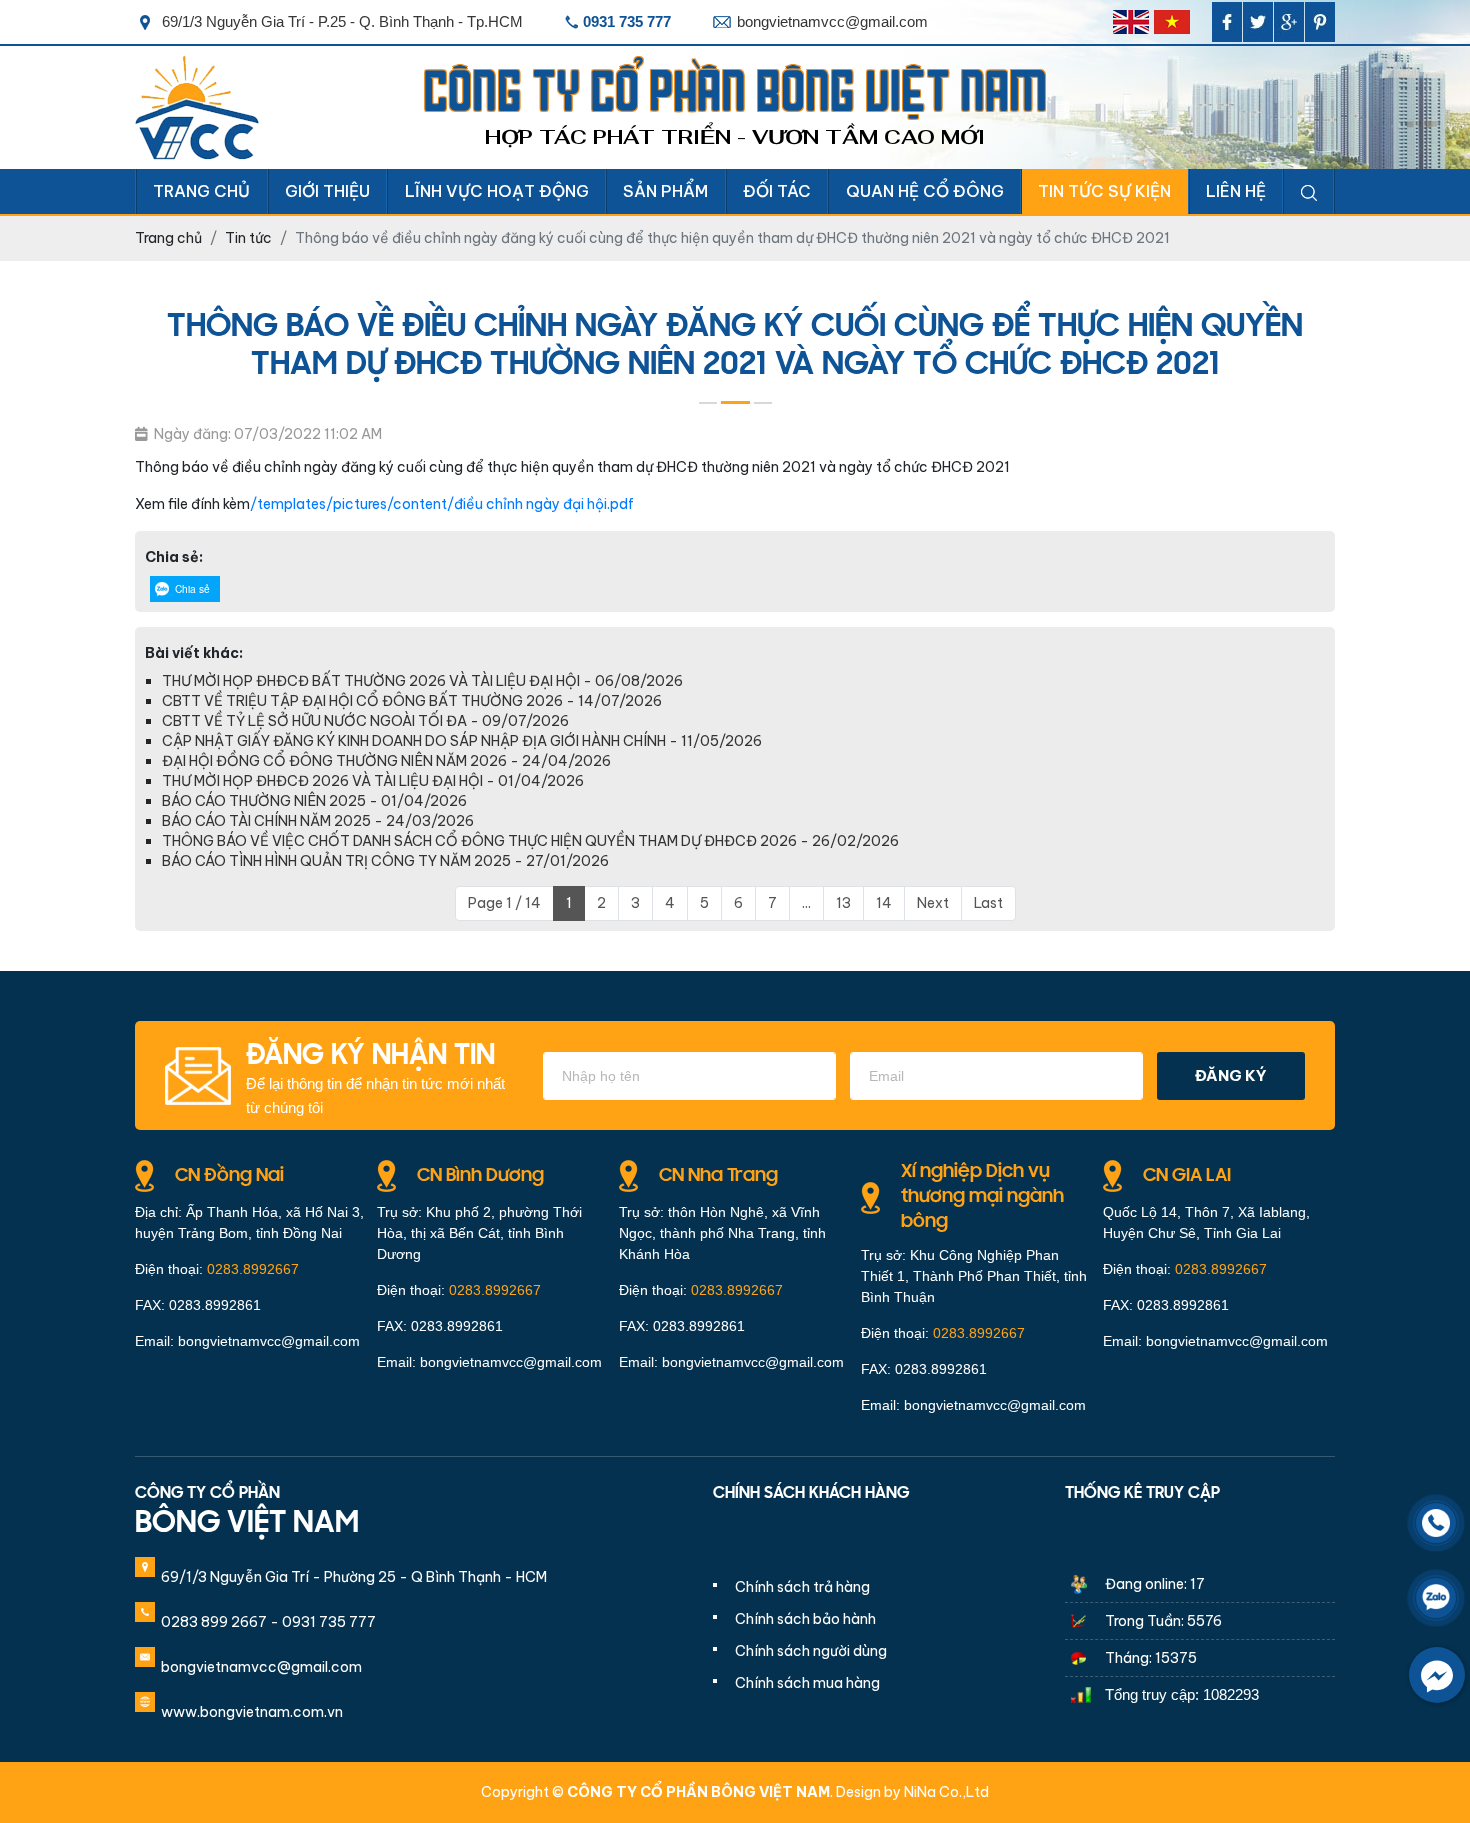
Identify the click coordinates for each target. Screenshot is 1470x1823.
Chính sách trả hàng (802, 1587)
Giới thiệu (327, 191)
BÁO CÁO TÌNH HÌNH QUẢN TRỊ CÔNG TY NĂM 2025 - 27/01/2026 (385, 861)
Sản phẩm (665, 191)
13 (843, 903)
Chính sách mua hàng (807, 1683)
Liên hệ (1236, 191)
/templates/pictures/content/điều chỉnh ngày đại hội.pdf (442, 504)
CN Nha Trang (718, 1176)
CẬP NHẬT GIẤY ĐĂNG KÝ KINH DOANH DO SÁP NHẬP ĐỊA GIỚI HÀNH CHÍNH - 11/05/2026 (462, 741)
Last (988, 903)
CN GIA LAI (1187, 1176)
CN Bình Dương (480, 1176)
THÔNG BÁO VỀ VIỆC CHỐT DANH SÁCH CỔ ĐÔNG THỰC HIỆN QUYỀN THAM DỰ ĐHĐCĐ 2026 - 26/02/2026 (530, 841)
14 (884, 903)
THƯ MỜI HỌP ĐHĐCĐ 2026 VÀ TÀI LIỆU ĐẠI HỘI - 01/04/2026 (373, 781)
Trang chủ (201, 191)
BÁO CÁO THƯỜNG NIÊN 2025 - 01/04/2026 (314, 801)
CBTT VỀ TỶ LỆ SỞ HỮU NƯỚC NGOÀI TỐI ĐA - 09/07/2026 (365, 721)
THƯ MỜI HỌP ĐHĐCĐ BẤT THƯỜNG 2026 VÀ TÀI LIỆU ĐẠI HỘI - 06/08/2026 (422, 681)
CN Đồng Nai (229, 1176)
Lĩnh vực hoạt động (497, 191)
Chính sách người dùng (811, 1651)
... (806, 903)
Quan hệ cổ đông (925, 191)
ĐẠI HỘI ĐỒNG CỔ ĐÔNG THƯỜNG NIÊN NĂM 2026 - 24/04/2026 (386, 761)
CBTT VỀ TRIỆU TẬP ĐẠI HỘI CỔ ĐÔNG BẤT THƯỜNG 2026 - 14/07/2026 (412, 701)
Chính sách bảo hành (805, 1619)
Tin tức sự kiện (1104, 191)
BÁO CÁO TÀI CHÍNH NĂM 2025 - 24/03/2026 (318, 821)
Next (933, 903)
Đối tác (777, 191)
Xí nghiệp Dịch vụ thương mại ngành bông (982, 1197)
